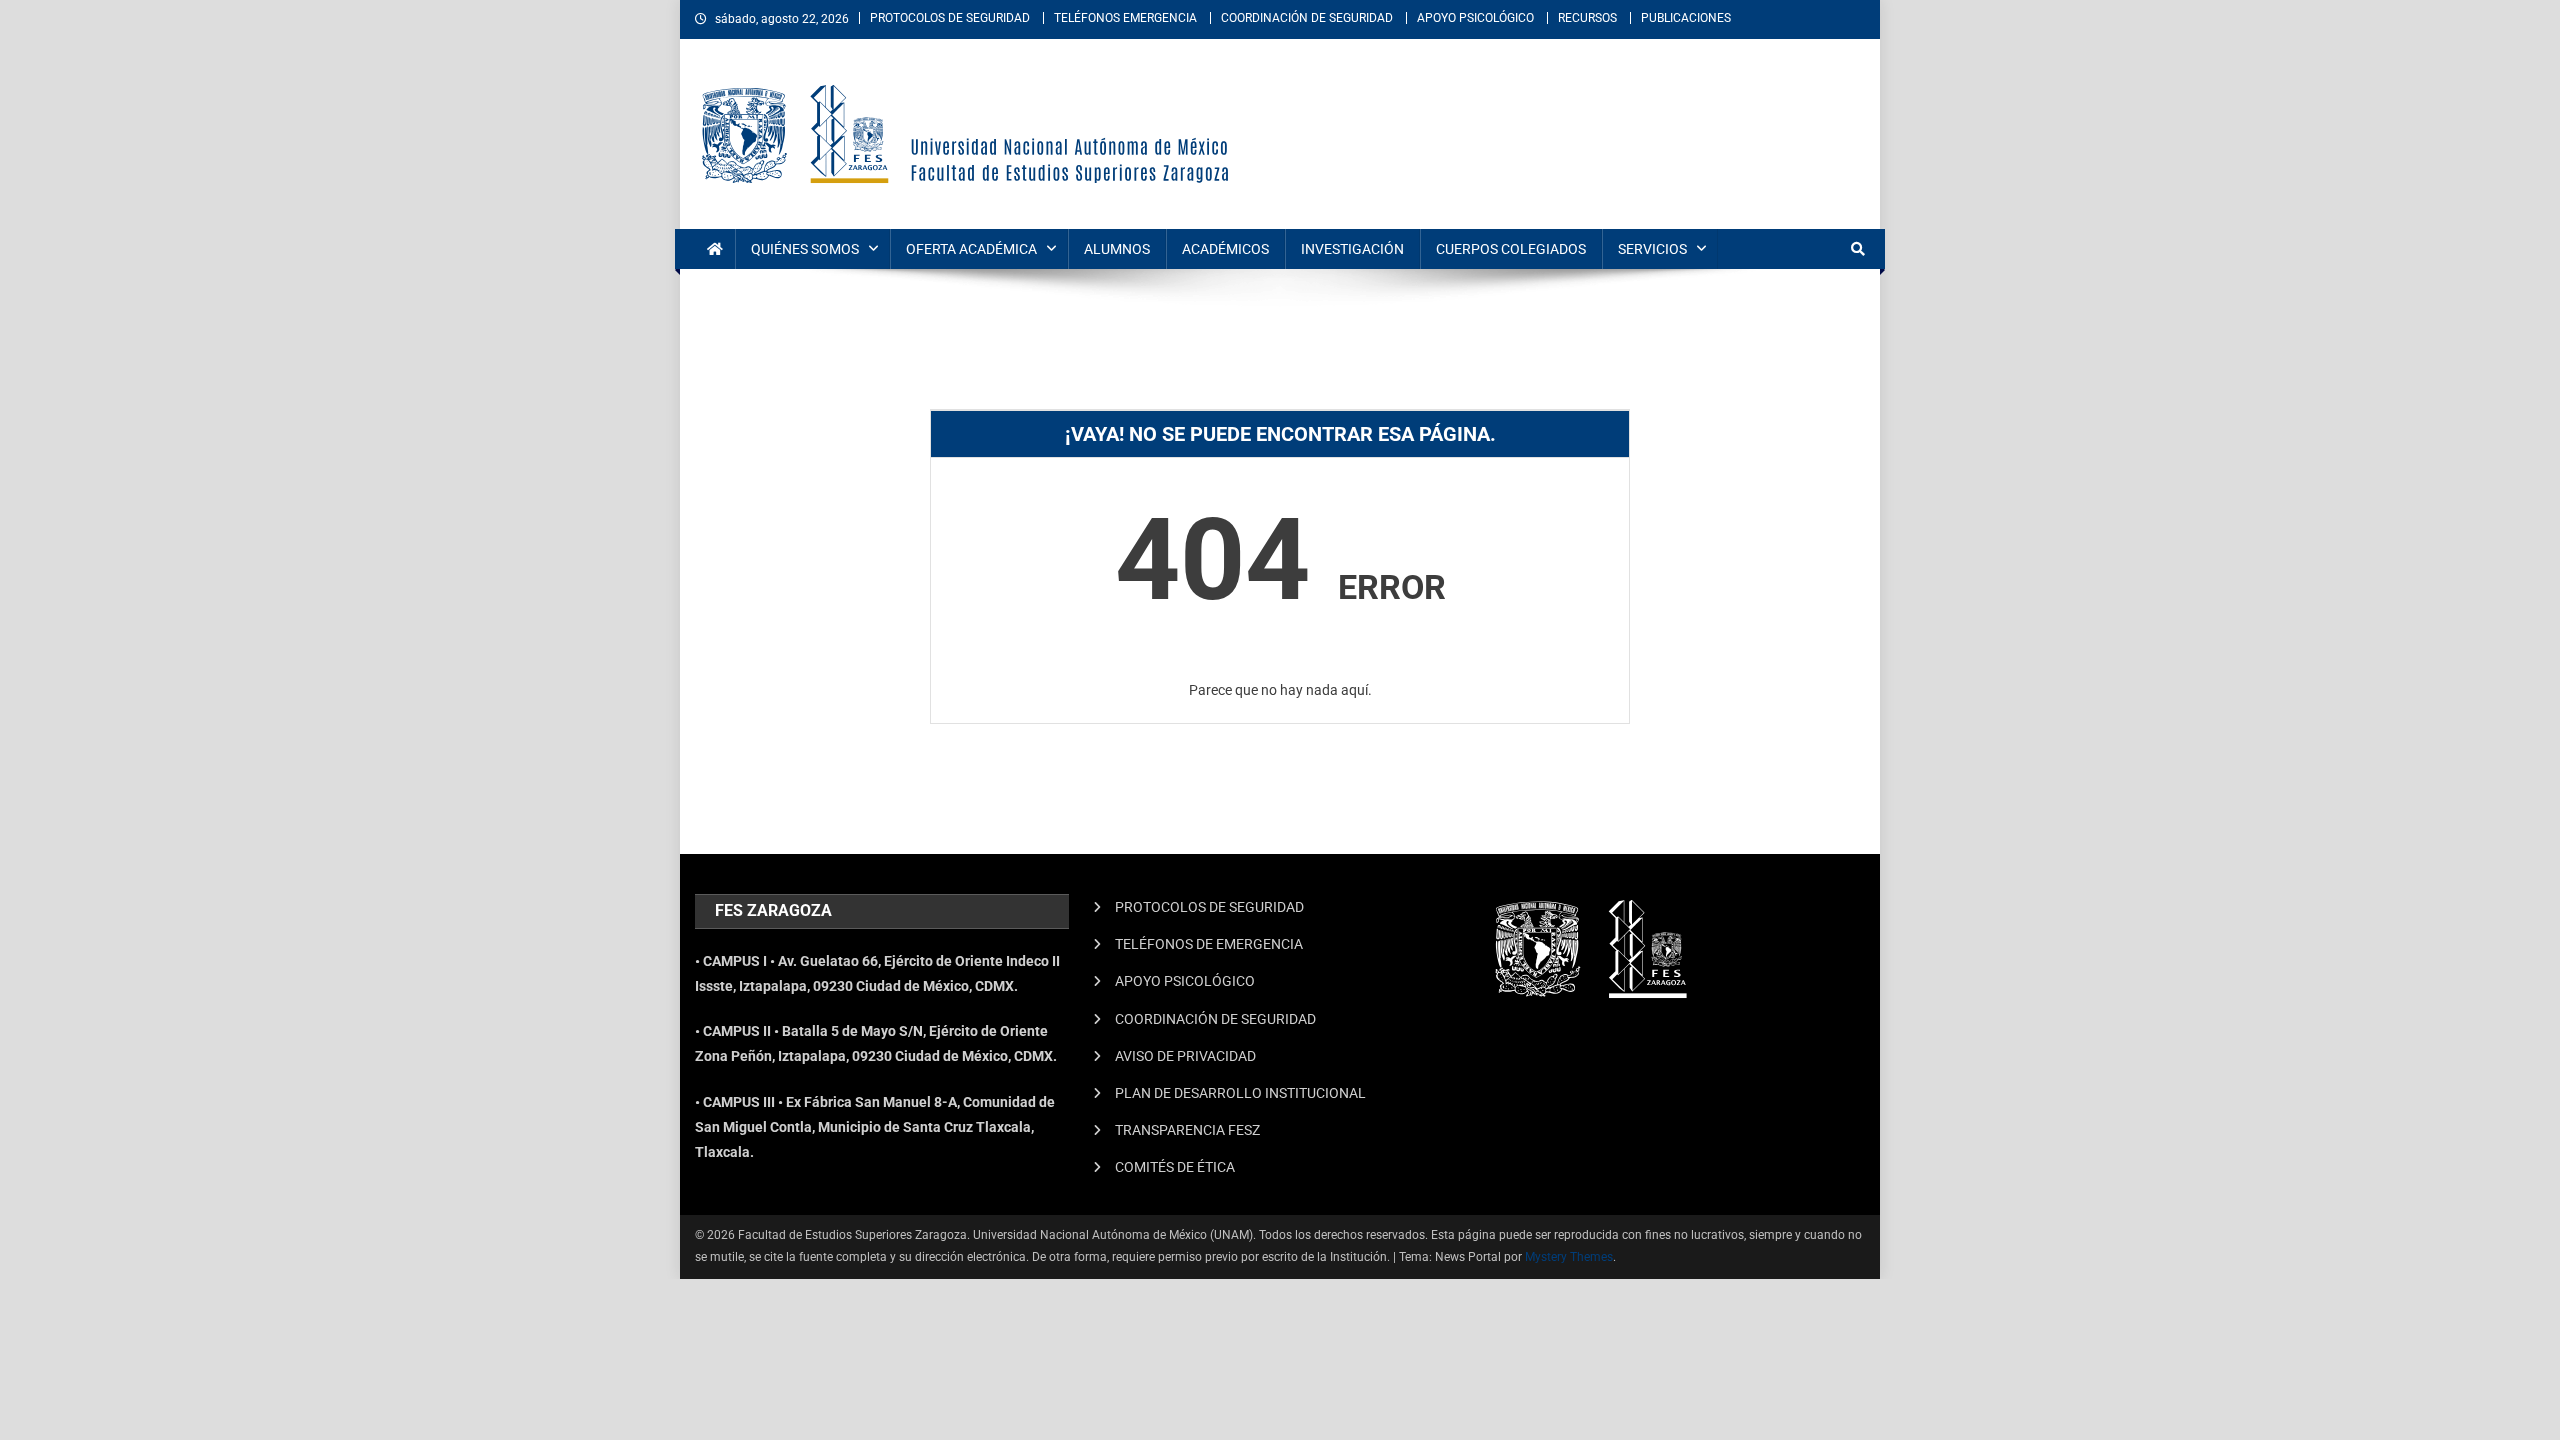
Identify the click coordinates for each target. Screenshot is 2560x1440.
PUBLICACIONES (1686, 18)
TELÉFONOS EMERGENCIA (1125, 18)
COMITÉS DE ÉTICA (1175, 1167)
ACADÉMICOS (1225, 249)
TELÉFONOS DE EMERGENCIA (1209, 944)
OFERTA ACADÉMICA (971, 249)
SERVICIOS (1652, 249)
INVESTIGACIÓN (1352, 249)
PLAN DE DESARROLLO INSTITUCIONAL (1240, 1093)
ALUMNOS (1117, 249)
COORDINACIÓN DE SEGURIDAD (1307, 18)
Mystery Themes (1569, 1257)
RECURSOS (1587, 18)
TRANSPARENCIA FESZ (1187, 1130)
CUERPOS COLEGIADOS (1511, 249)
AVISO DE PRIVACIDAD (1185, 1056)
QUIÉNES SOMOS (805, 249)
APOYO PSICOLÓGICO (1475, 18)
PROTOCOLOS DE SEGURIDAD (950, 18)
